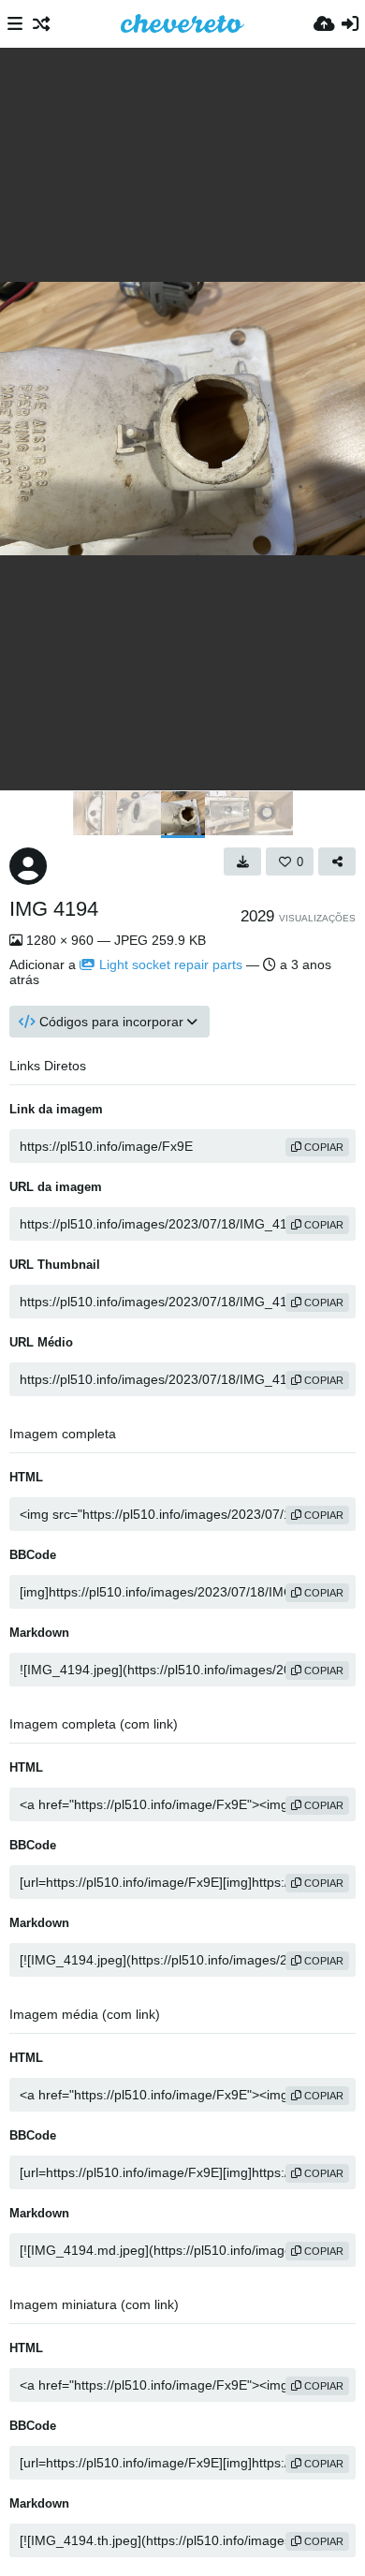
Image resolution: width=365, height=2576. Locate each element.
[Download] (242, 861)
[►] (346, 815)
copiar (322, 1147)
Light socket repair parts (171, 964)
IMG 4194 (54, 909)
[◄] (19, 815)
